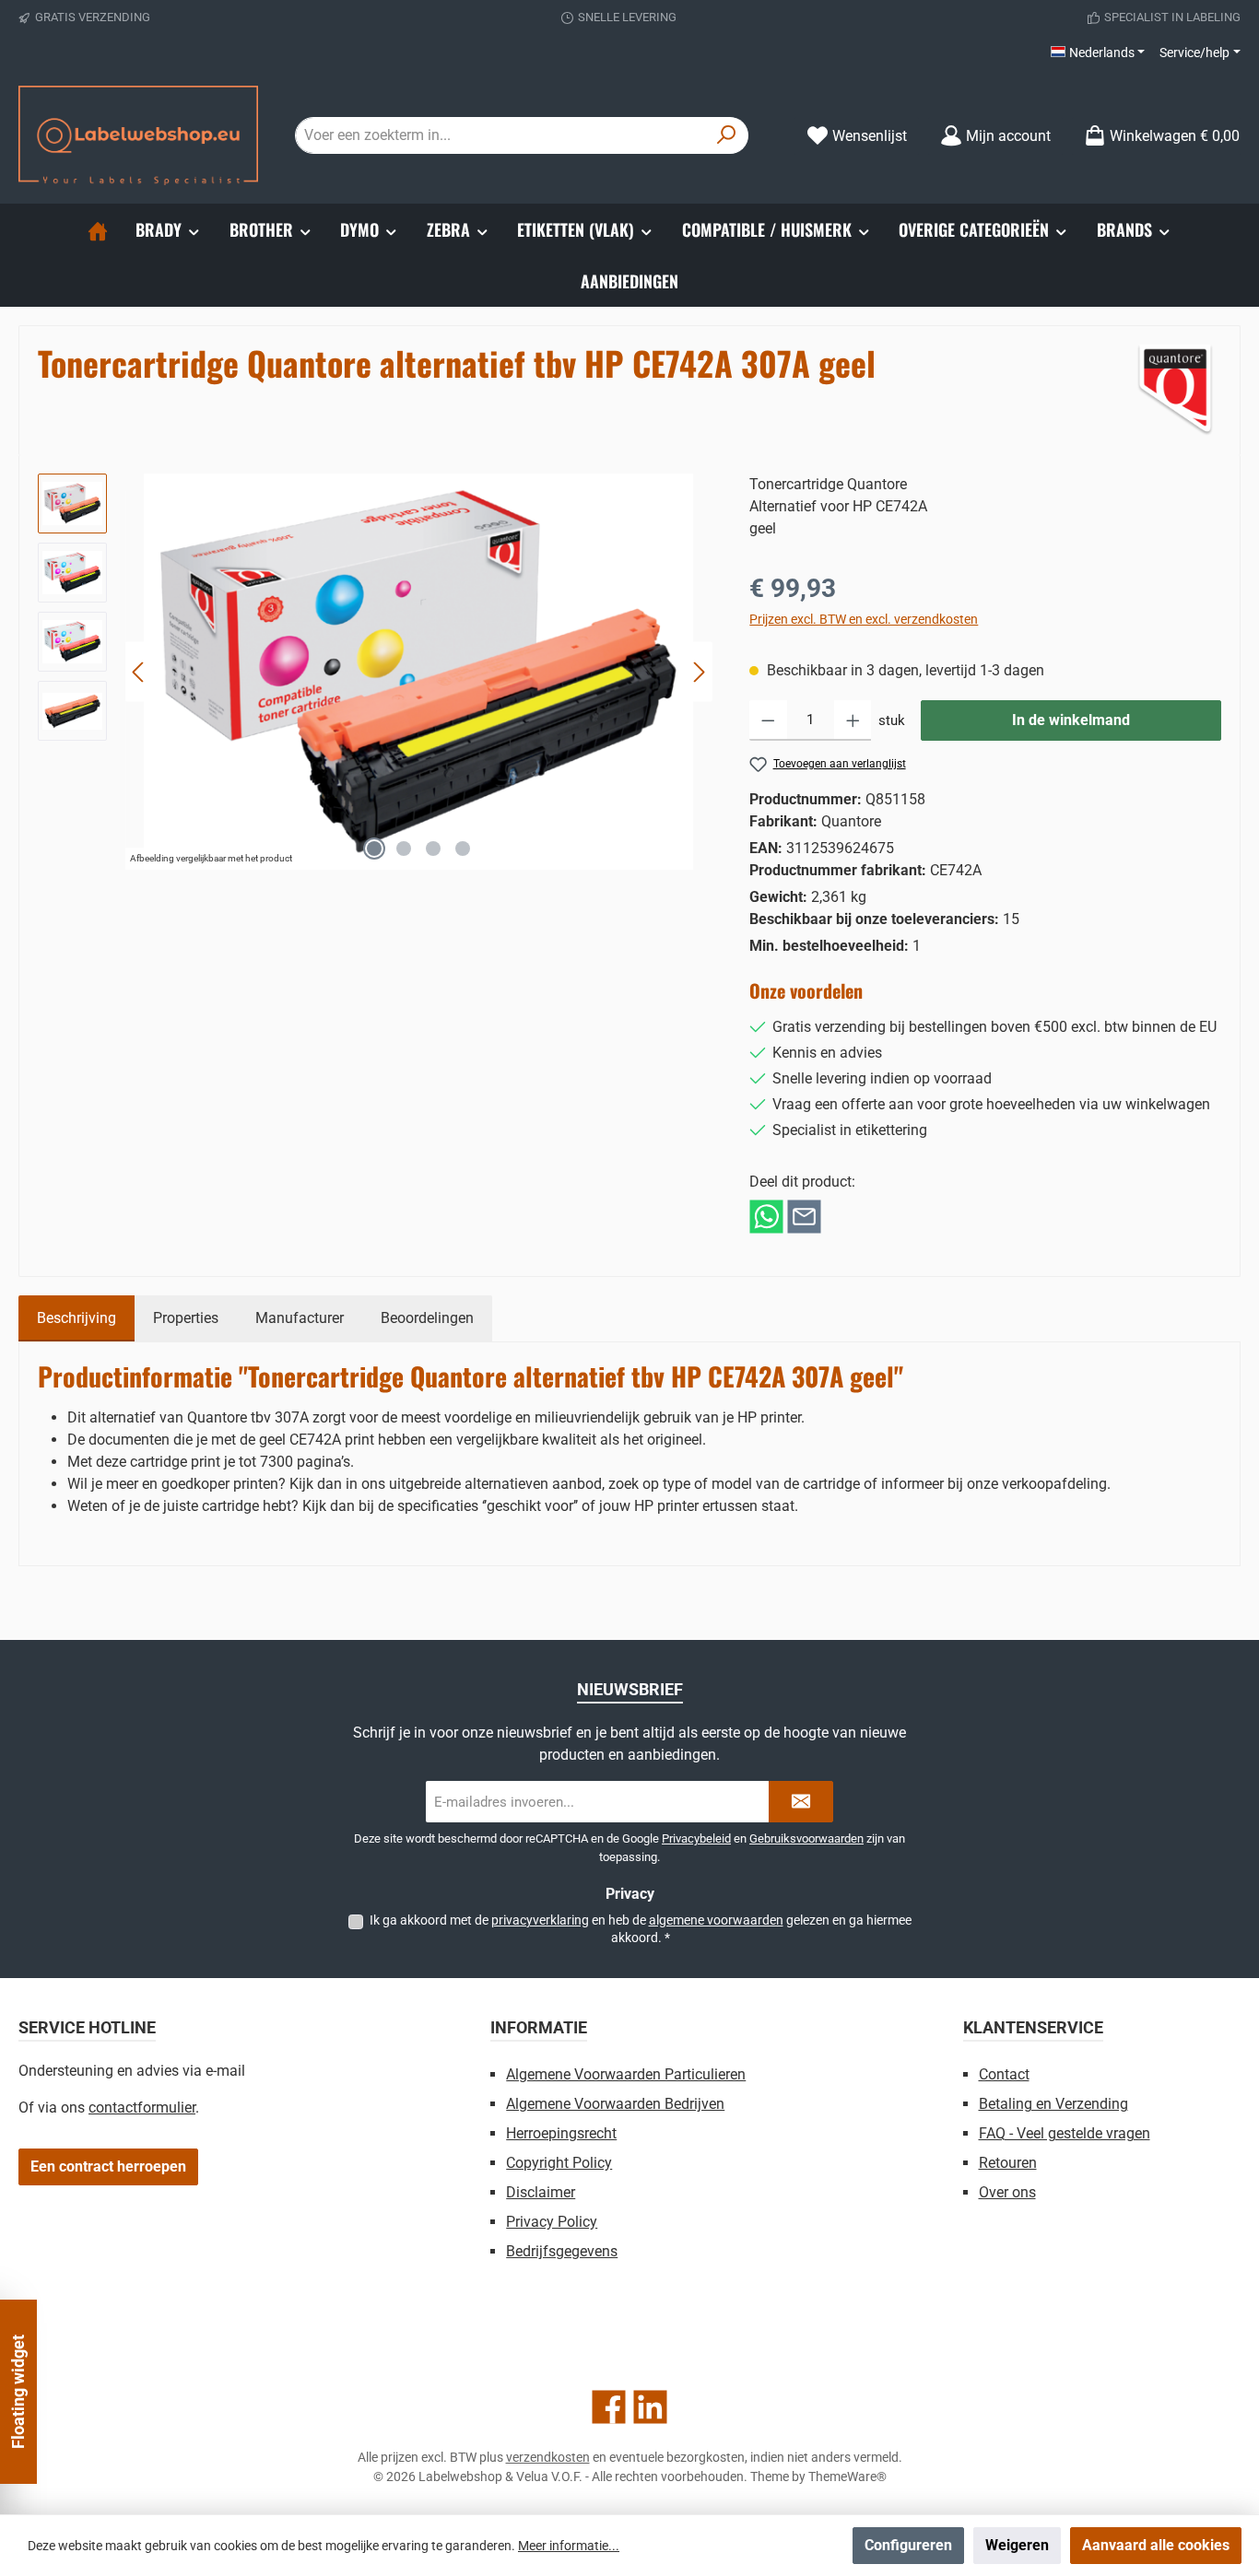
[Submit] (801, 1802)
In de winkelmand (1071, 720)
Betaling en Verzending (1053, 2104)
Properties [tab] (186, 1318)
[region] (375, 672)
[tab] (76, 1318)
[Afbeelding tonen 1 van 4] (374, 849)
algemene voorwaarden (716, 1920)
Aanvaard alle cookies (1156, 2545)
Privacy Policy (552, 2222)
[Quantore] (1175, 391)
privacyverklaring (540, 1920)
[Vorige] (139, 672)
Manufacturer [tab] (300, 1318)
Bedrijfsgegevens (562, 2251)
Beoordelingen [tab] (427, 1318)
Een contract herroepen (108, 2166)
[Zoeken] (727, 135)
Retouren (1008, 2163)
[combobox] (500, 135)
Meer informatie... (569, 2546)
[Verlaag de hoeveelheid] (768, 720)
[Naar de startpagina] (138, 135)
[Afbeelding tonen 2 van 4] (404, 849)
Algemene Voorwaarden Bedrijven (615, 2104)
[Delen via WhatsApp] (766, 1216)
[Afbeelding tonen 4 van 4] (463, 849)
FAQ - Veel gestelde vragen (1065, 2133)
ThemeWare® (847, 2476)
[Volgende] (699, 672)
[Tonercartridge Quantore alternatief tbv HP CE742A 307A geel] (418, 672)
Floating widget (18, 2392)
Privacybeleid (696, 1838)
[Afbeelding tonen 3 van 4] (433, 849)
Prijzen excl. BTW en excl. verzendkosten (864, 619)
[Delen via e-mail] (804, 1216)
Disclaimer (541, 2192)
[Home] (98, 229)
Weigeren (1017, 2545)
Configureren (908, 2545)
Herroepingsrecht (561, 2133)
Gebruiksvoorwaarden (806, 1838)
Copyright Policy (559, 2163)
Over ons (1007, 2192)
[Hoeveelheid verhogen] (853, 720)
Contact (1004, 2074)
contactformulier (142, 2108)
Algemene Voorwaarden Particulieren (626, 2074)
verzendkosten (548, 2457)
